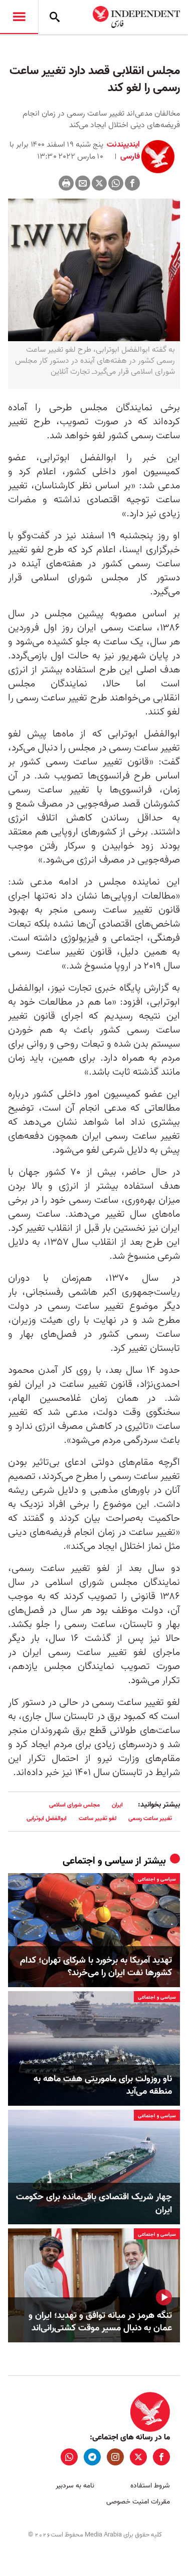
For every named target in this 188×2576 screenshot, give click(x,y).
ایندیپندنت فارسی (123, 151)
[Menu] (19, 17)
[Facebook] (132, 183)
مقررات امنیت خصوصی (138, 2502)
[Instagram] (115, 2457)
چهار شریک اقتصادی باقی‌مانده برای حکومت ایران (94, 2203)
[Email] (83, 183)
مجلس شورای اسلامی (74, 1805)
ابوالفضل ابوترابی (47, 1818)
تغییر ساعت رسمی (150, 1818)
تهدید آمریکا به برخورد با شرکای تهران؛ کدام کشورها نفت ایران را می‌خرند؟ (96, 1967)
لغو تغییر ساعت (98, 1818)
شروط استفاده (150, 2486)
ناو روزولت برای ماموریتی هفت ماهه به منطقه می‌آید (103, 2085)
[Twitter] (99, 183)
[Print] (66, 183)
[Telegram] (92, 2457)
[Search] (55, 17)
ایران (117, 1805)
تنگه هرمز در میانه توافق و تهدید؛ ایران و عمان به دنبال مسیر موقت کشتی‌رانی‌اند (100, 2322)
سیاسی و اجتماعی (98, 1861)
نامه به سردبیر (75, 2486)
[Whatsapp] (116, 183)
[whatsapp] (69, 2457)
